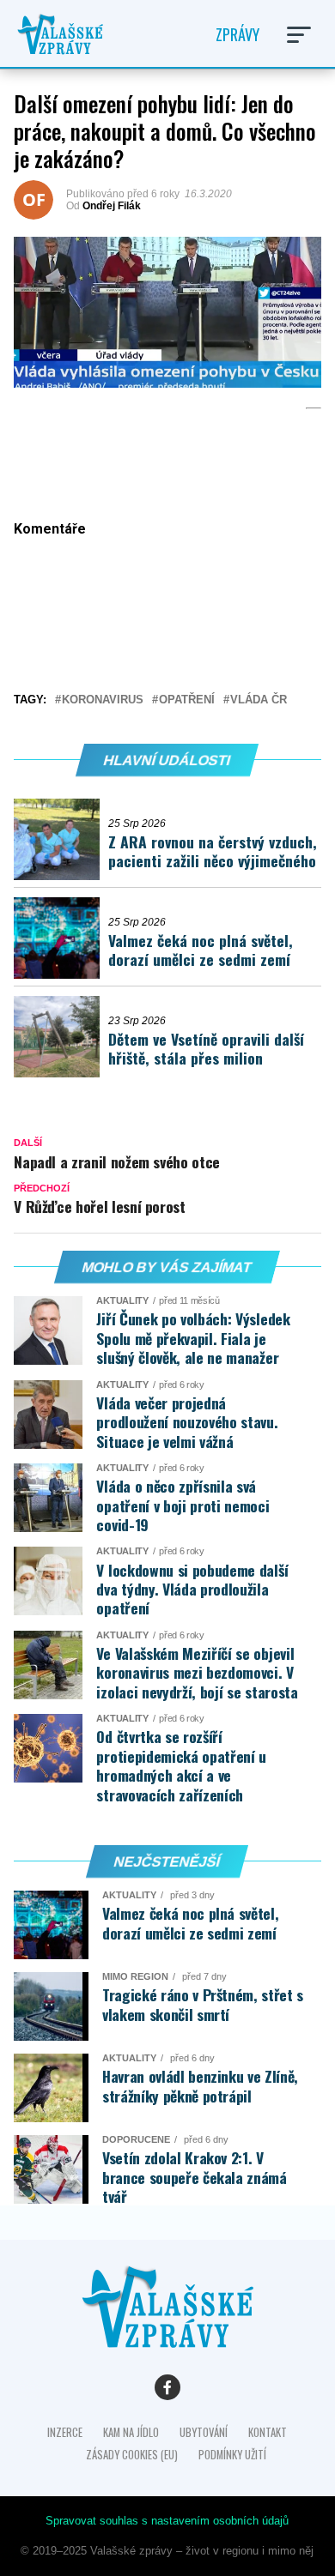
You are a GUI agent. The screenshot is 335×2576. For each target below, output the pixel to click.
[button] (299, 35)
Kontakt (268, 2432)
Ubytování (204, 2432)
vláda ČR (259, 700)
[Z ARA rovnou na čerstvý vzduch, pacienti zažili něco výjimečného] (61, 839)
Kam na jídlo (131, 2432)
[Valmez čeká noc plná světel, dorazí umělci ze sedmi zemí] (61, 938)
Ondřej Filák (112, 206)
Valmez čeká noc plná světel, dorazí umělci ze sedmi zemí (201, 950)
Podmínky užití (232, 2455)
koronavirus (103, 700)
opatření (187, 700)
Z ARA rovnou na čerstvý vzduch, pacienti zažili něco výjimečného (213, 851)
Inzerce (65, 2432)
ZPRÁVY (238, 34)
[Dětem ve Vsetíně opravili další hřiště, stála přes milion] (61, 1037)
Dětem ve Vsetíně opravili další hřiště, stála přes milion (206, 1049)
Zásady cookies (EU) (132, 2455)
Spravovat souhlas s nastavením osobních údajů (167, 2521)
